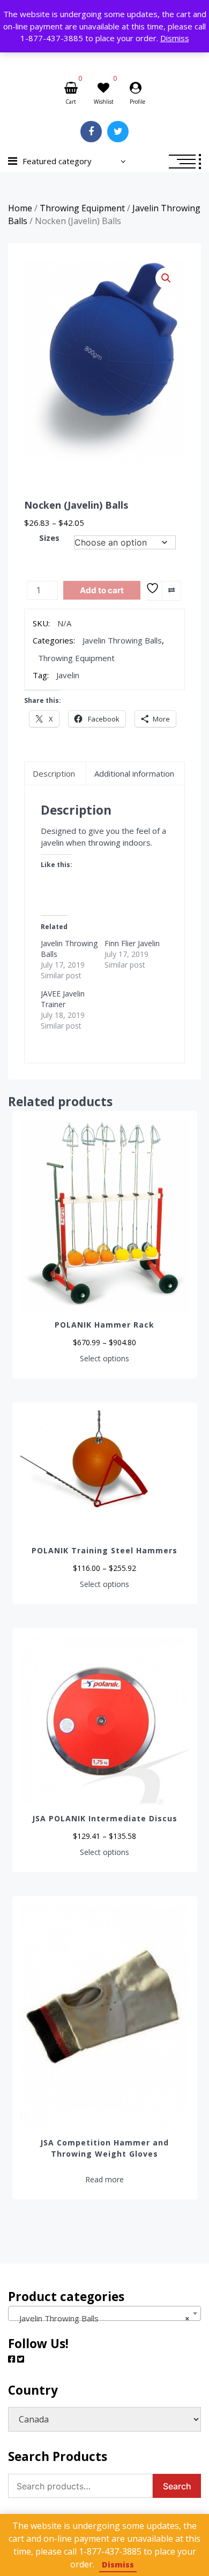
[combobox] (104, 2313)
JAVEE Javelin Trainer (63, 999)
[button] (166, 278)
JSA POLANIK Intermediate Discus (105, 1818)
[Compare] (171, 591)
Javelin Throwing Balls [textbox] (101, 2318)
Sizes (49, 538)
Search (177, 2486)
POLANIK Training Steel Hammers (104, 1550)
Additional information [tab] (134, 773)
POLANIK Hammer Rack (104, 1325)
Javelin (68, 675)
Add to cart (102, 590)
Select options (104, 1359)
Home (20, 208)
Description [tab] (54, 773)
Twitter (118, 132)
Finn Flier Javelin (132, 943)
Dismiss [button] (175, 38)
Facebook (91, 132)
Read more (104, 2180)
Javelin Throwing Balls (122, 640)
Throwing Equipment (82, 208)
